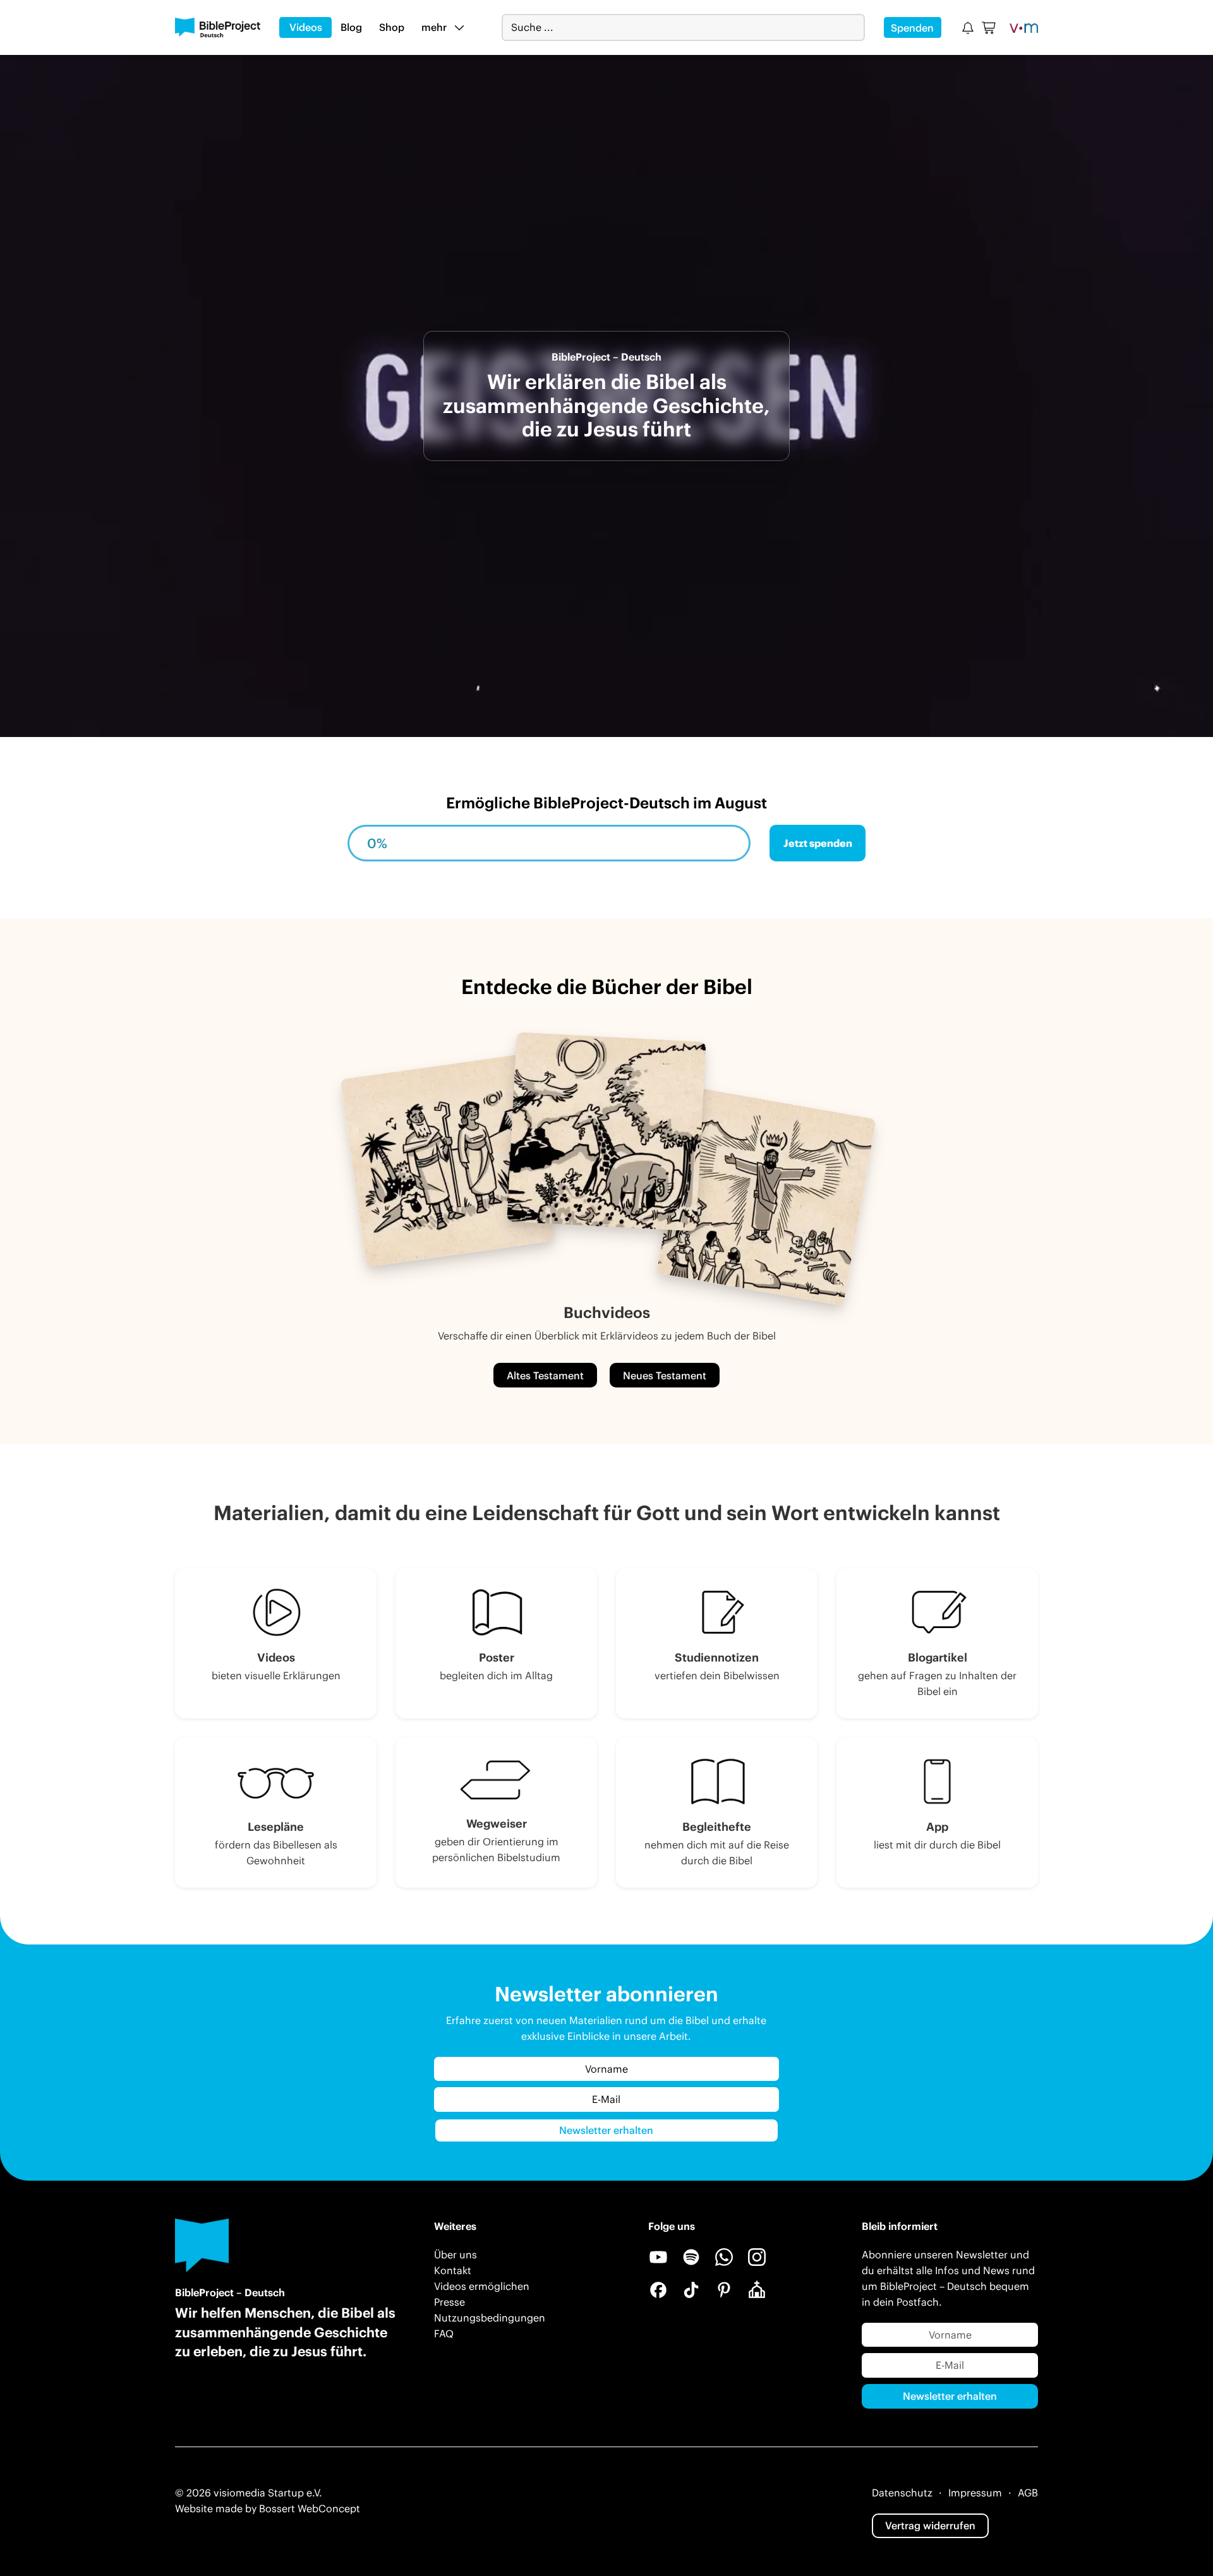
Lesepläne (276, 1827)
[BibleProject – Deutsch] (218, 28)
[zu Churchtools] (757, 2290)
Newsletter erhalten (606, 2130)
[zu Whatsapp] (724, 2257)
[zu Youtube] (658, 2257)
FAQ (444, 2333)
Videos (306, 27)
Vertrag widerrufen (930, 2525)
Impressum (975, 2493)
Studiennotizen (717, 1657)
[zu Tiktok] (691, 2290)
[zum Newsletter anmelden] (968, 28)
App (937, 1827)
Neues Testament (665, 1375)
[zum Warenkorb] (989, 28)
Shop (392, 27)
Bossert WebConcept (310, 2508)
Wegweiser (497, 1824)
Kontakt (453, 2270)
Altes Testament (545, 1375)
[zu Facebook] (658, 2290)
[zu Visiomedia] (1024, 27)
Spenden (912, 28)
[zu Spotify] (691, 2257)
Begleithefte (717, 1827)
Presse (450, 2302)
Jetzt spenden (818, 843)
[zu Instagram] (757, 2257)
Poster (497, 1657)
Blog (351, 27)
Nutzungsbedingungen (490, 2318)
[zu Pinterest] (724, 2290)
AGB (1028, 2493)
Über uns (456, 2255)
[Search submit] (855, 27)
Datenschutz (902, 2493)
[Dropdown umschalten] (459, 27)
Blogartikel (938, 1657)
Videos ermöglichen (482, 2286)
